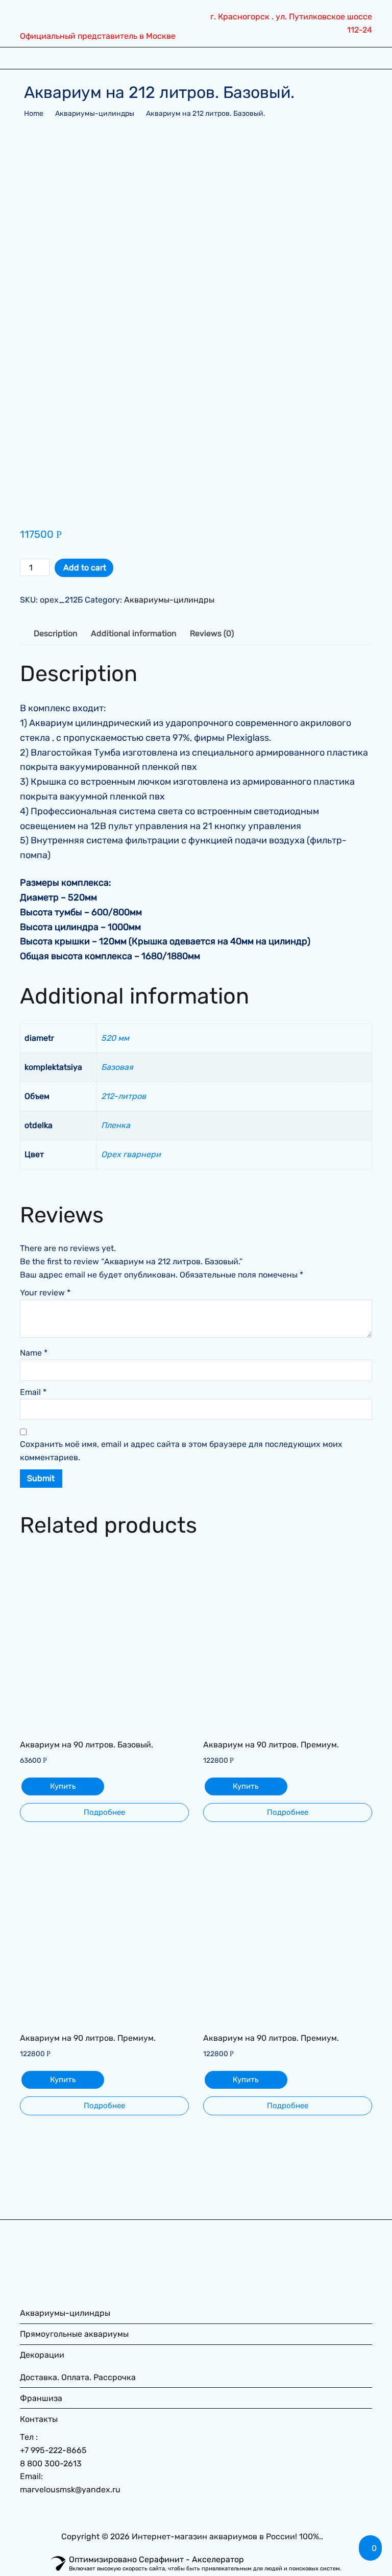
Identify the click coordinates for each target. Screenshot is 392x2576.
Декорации (42, 2355)
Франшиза (41, 2398)
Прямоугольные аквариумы (74, 2334)
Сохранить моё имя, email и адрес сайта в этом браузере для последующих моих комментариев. (181, 1451)
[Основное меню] (31, 58)
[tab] (56, 634)
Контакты (39, 2419)
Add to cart (85, 568)
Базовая (117, 1067)
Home (34, 114)
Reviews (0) (212, 633)
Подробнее (104, 1812)
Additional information (134, 633)
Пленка (116, 1125)
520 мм (115, 1038)
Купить (63, 1786)
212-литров (124, 1096)
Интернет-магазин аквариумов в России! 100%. (226, 2536)
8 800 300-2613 (51, 2464)
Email (33, 1392)
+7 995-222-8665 (53, 2450)
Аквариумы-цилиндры (95, 114)
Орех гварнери (131, 1154)
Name (34, 1353)
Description (56, 633)
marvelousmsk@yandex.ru (70, 2490)
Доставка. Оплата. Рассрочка (78, 2377)
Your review (45, 1293)
